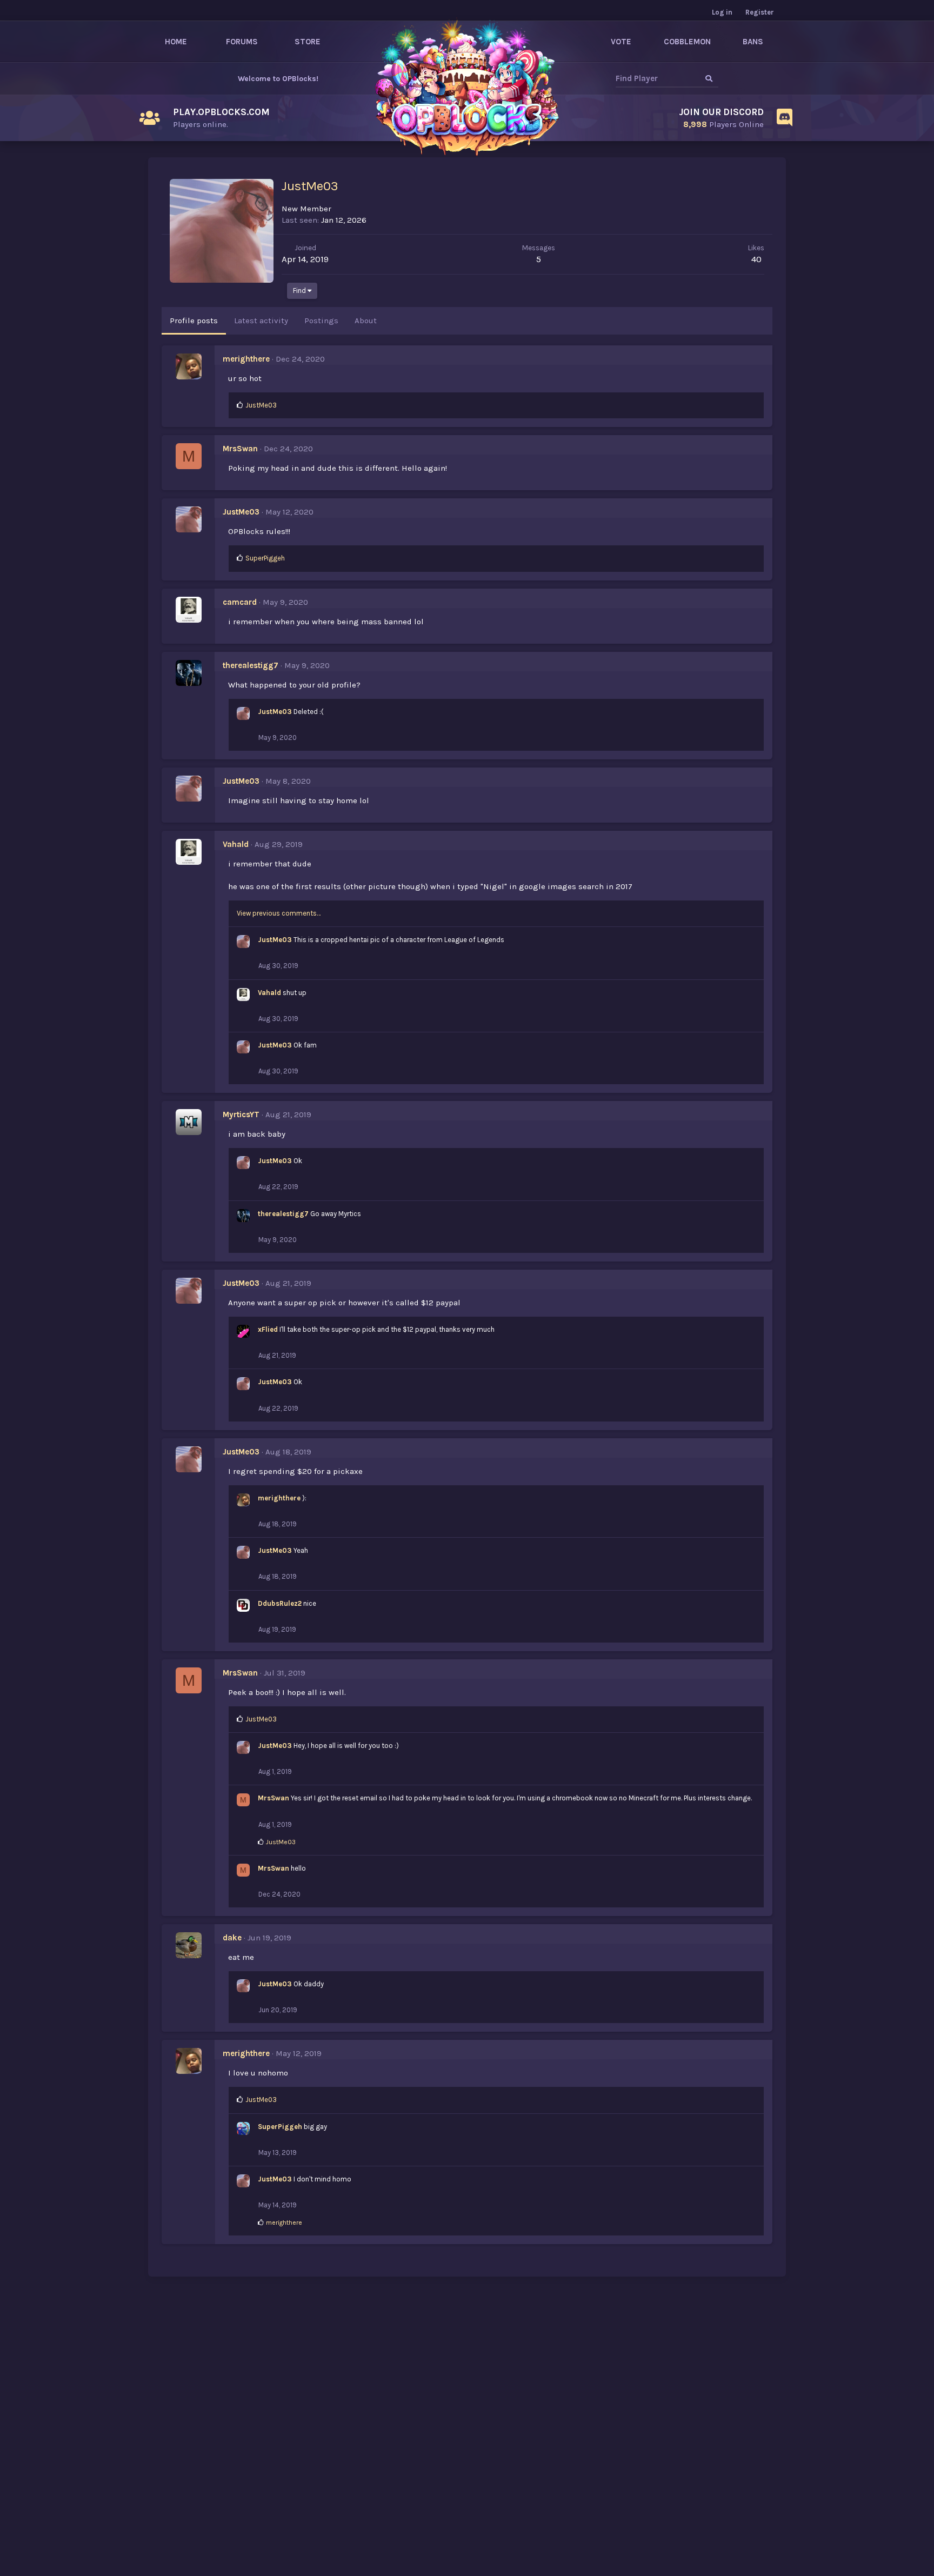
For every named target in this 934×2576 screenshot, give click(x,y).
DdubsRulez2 (280, 1603)
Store (308, 42)
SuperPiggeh (280, 2127)
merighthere (246, 359)
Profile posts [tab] (194, 321)
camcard (240, 602)
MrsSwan (240, 449)
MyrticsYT (241, 1115)
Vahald (236, 844)
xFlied (268, 1329)
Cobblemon (687, 42)
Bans (753, 42)
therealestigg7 (251, 665)
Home (176, 42)
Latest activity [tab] (261, 321)
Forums (242, 42)
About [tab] (366, 321)
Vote (621, 42)
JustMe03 (241, 512)
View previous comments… (279, 913)
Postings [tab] (321, 321)
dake (232, 1938)
